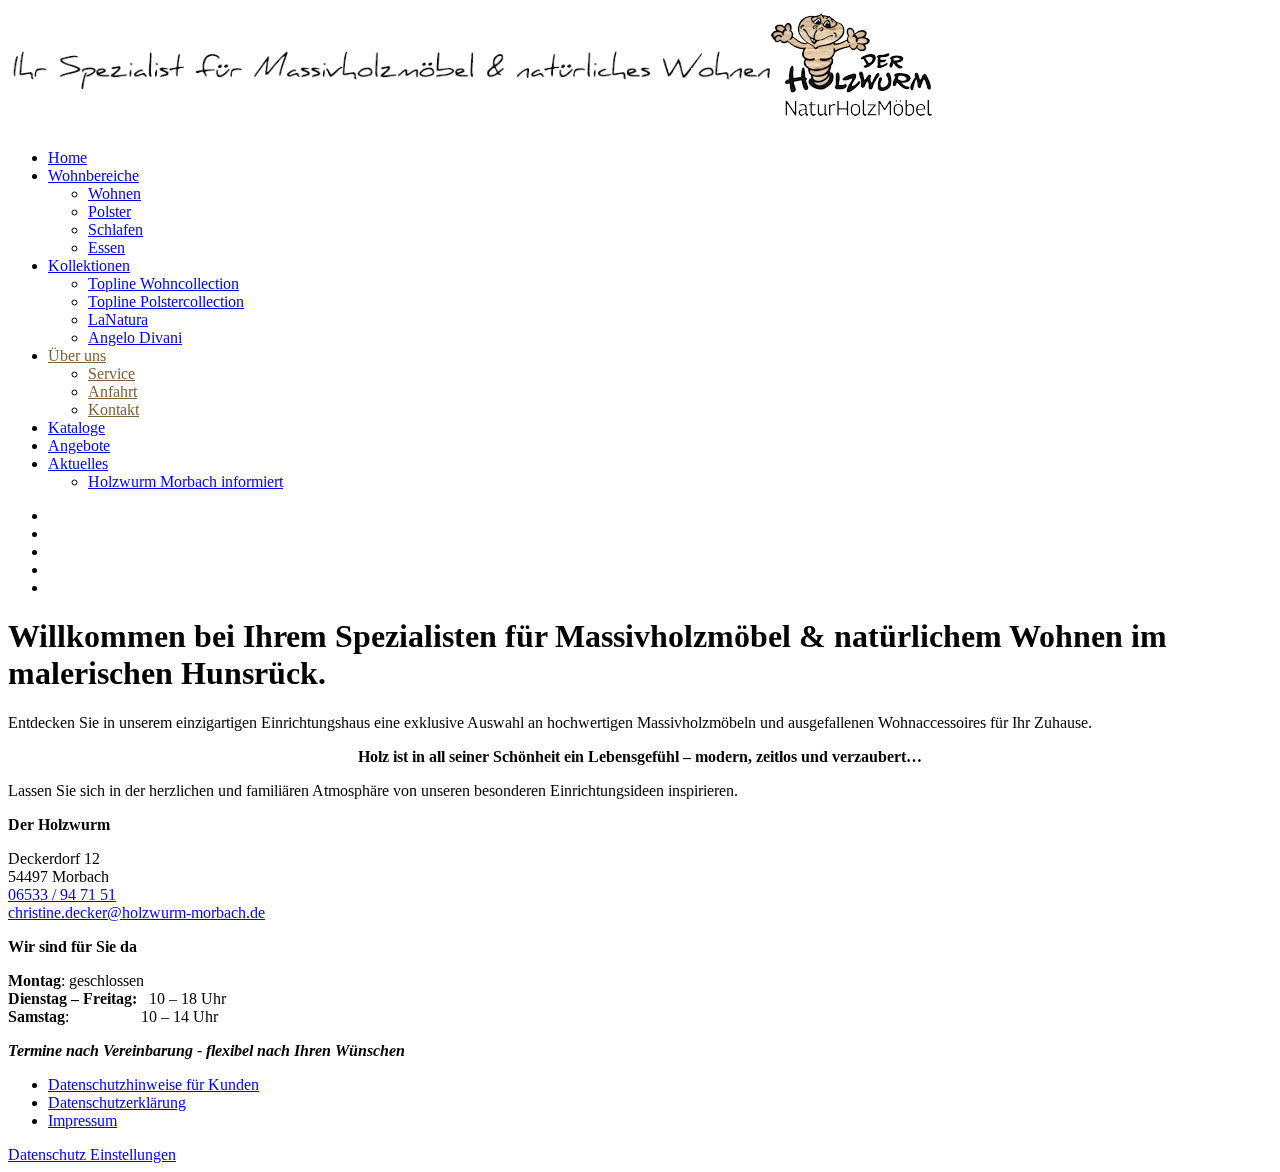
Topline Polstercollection (166, 301)
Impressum (82, 1120)
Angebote (79, 445)
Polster (109, 211)
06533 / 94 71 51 (62, 894)
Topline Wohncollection (163, 283)
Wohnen (114, 193)
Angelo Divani (135, 337)
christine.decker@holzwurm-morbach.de (136, 912)
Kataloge (76, 427)
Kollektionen (89, 265)
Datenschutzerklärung (117, 1102)
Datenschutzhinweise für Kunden (153, 1084)
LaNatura (118, 319)
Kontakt (113, 409)
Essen (106, 247)
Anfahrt (112, 391)
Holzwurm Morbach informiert (185, 481)
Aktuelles (78, 463)
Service (111, 373)
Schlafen (115, 229)
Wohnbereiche (93, 175)
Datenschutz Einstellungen (92, 1154)
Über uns (77, 355)
